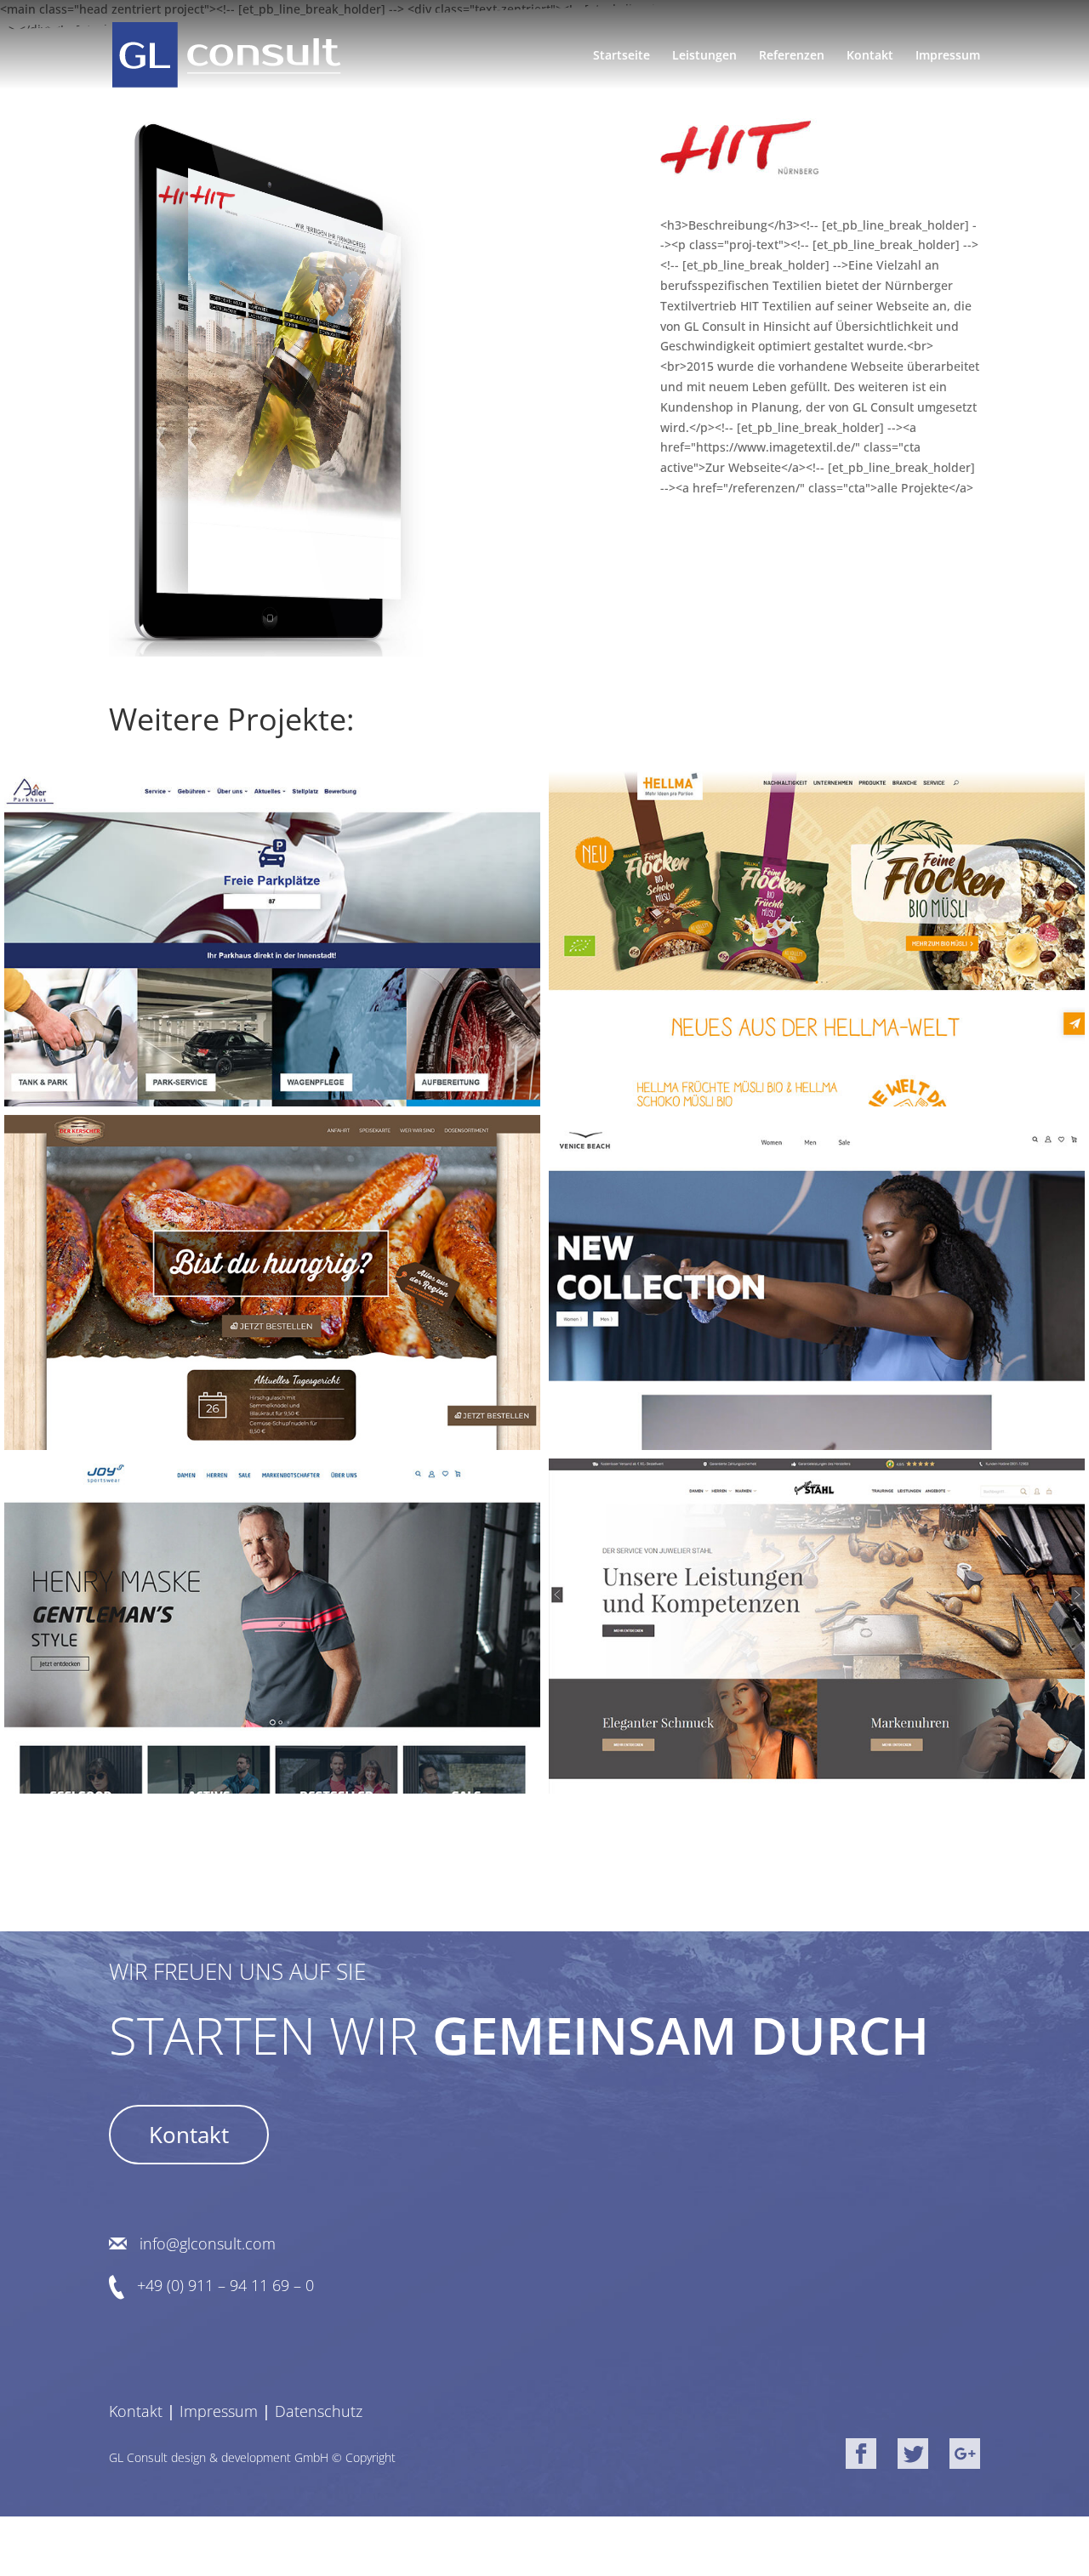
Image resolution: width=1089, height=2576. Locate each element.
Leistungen (704, 56)
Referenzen (792, 56)
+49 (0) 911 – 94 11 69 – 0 (225, 2286)
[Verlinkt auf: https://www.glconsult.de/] (227, 54)
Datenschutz (319, 2411)
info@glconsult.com (208, 2244)
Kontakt (870, 56)
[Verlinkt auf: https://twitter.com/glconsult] (913, 2457)
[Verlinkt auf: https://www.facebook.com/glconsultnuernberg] (861, 2457)
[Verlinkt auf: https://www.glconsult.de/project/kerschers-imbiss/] (272, 1281)
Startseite (621, 56)
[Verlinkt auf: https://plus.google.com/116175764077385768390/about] (965, 2457)
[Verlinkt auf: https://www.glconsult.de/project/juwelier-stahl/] (817, 1625)
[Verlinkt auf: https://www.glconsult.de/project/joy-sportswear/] (272, 1625)
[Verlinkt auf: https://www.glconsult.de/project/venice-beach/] (817, 1281)
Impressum (948, 56)
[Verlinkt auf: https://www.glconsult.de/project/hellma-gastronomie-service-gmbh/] (817, 938)
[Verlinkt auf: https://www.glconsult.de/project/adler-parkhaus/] (272, 938)
